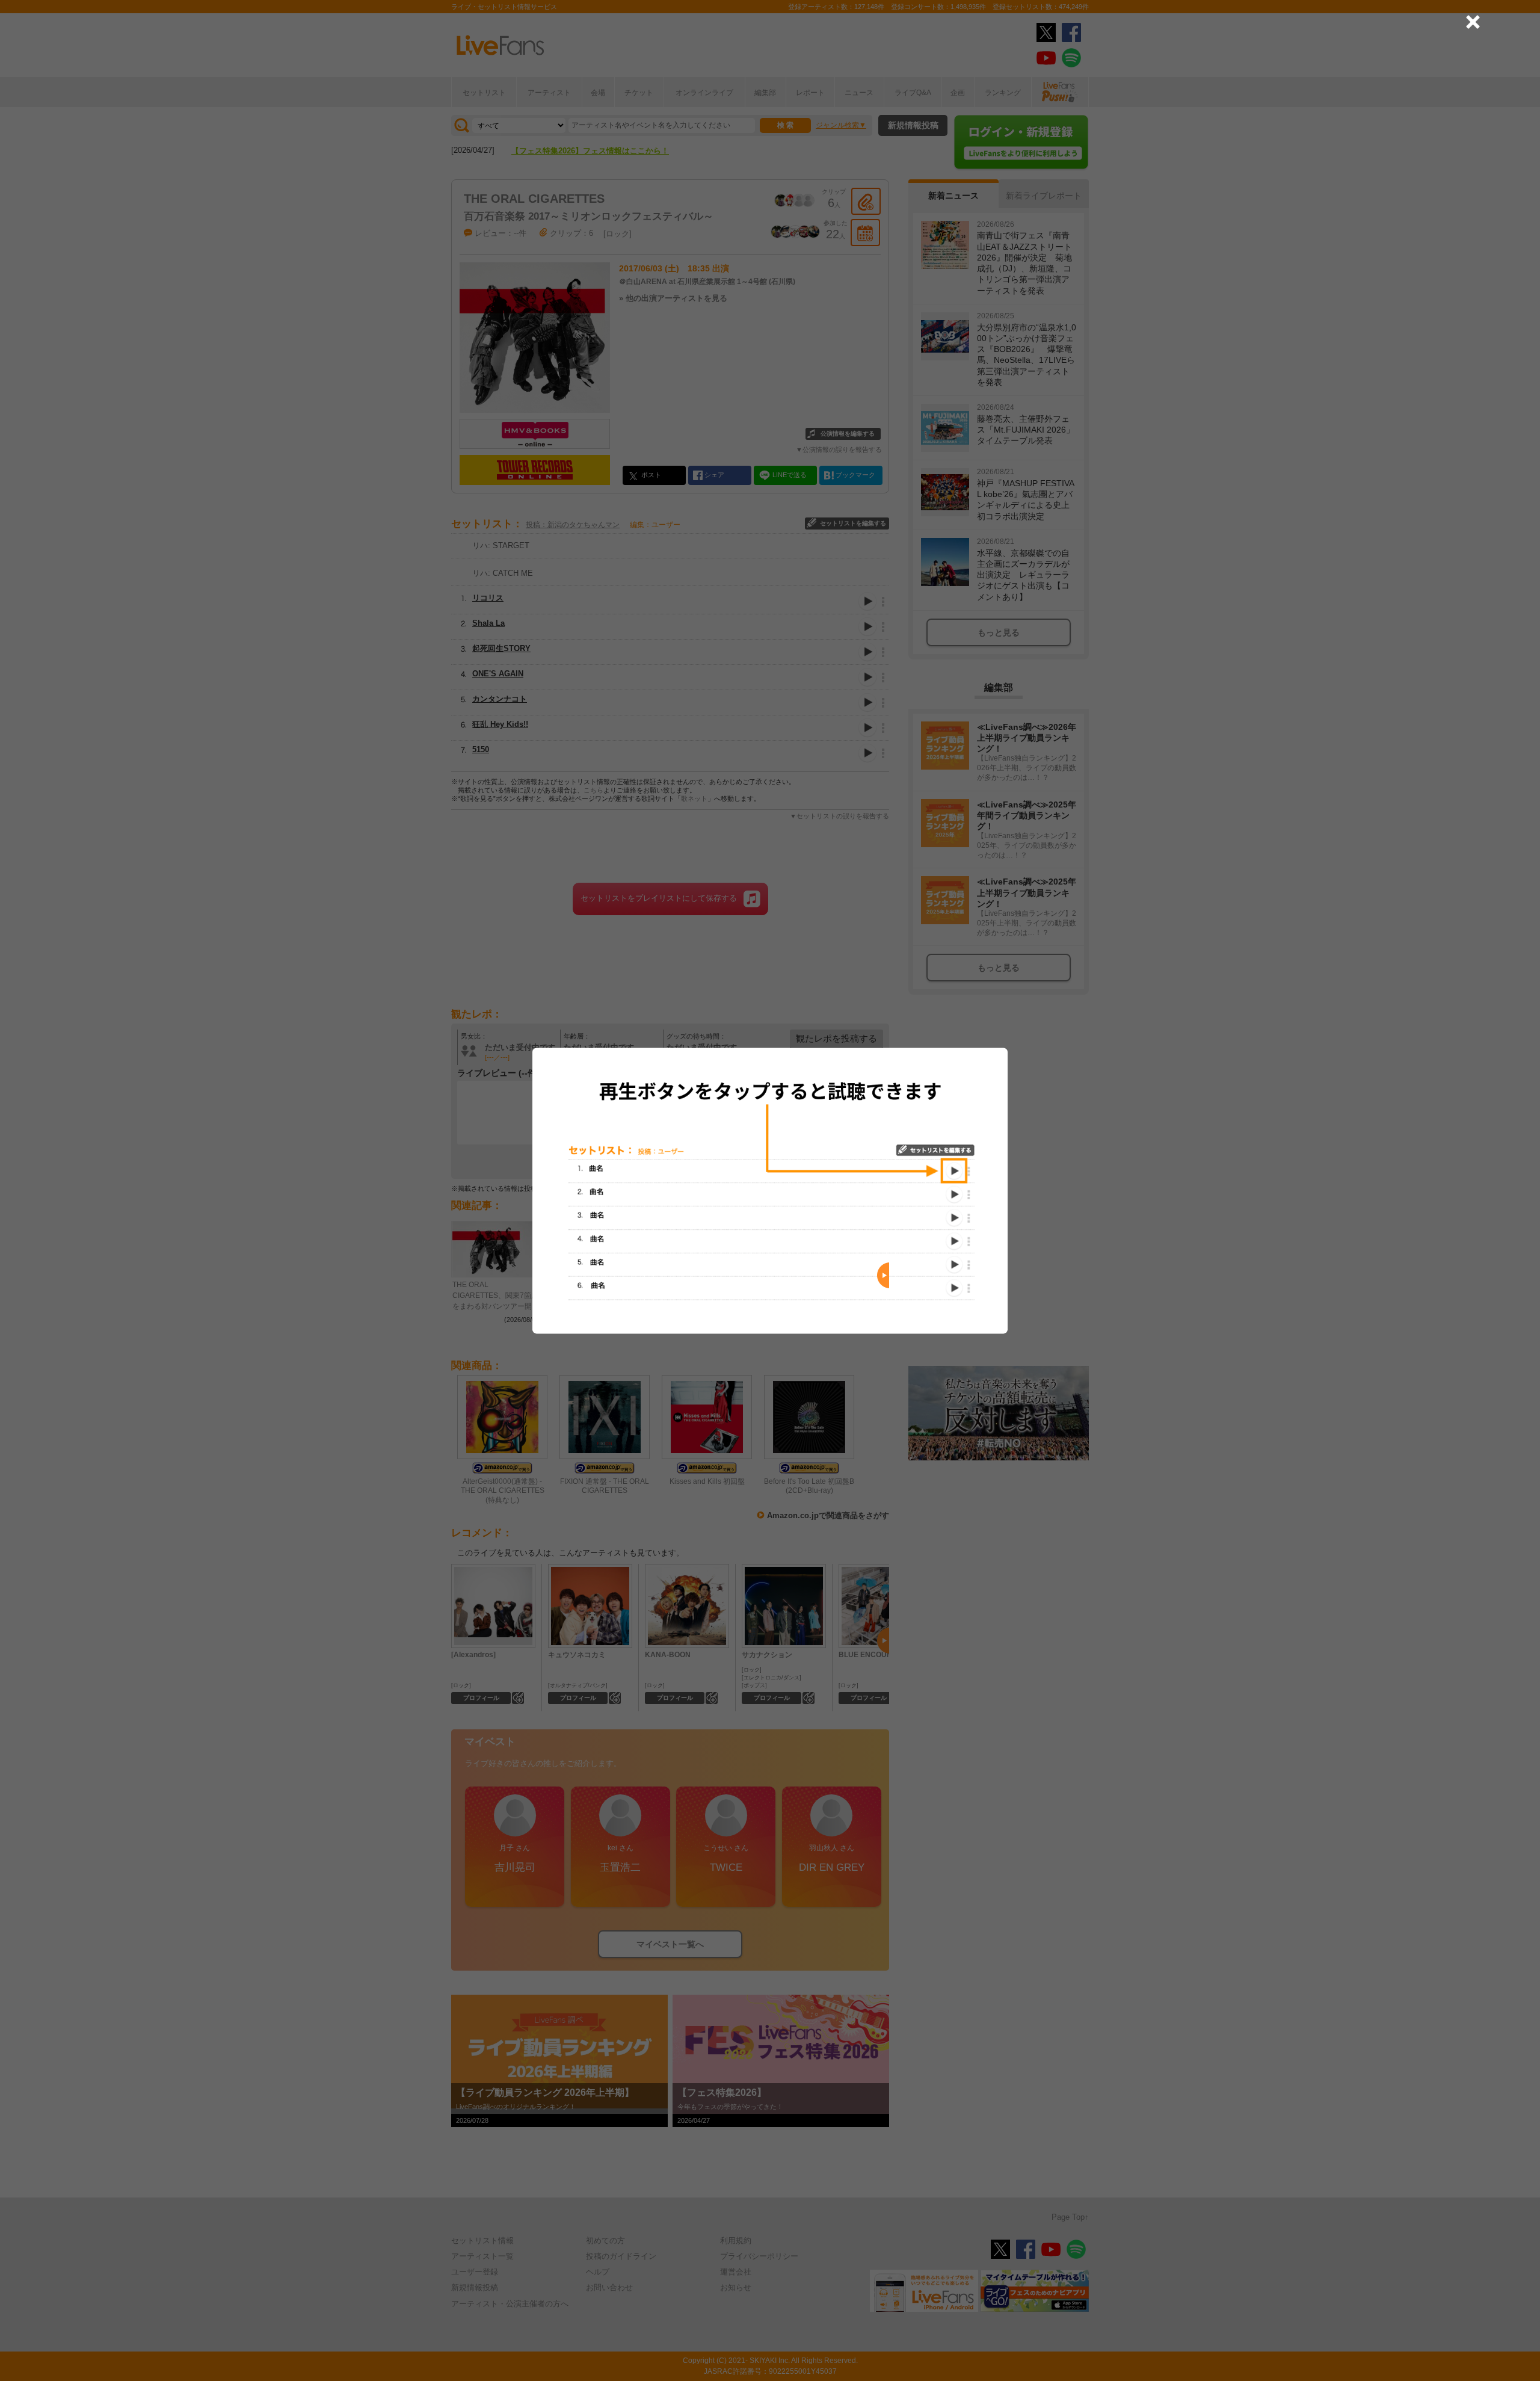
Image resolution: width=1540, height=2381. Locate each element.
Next (883, 1275)
